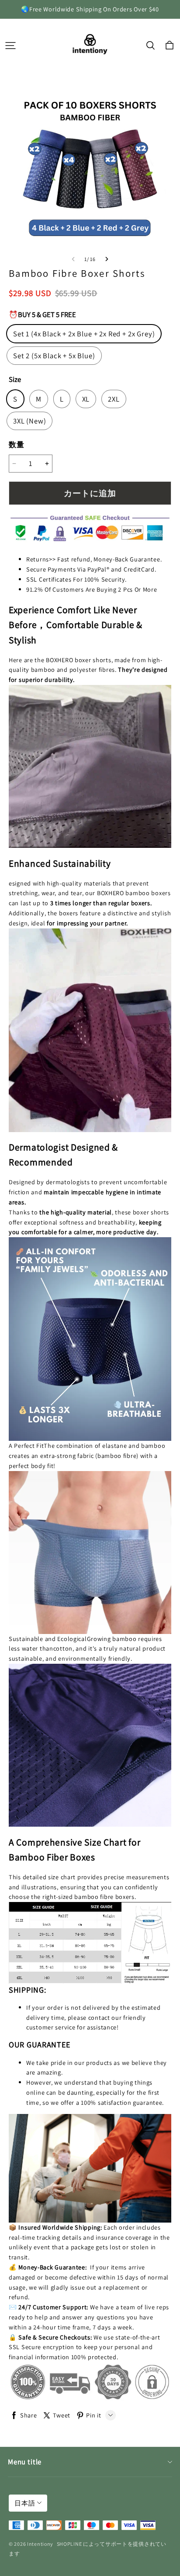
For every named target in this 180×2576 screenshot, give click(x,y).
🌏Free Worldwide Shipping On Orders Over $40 (90, 9)
